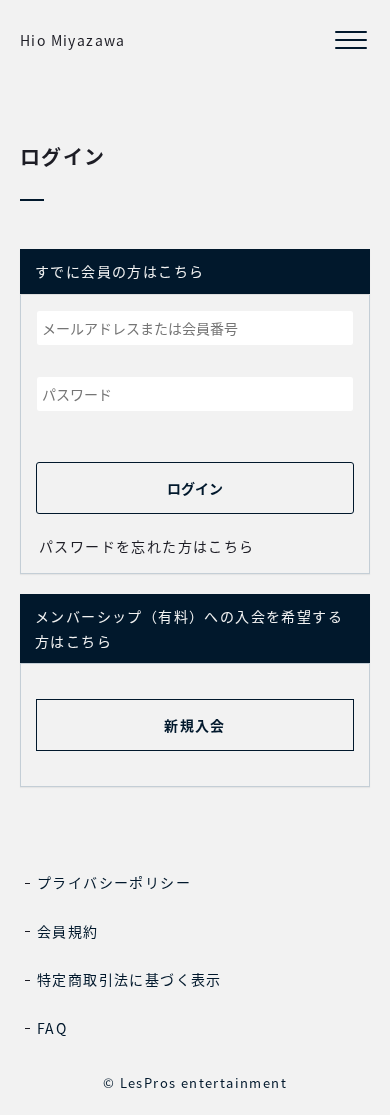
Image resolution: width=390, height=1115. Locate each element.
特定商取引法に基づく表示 (129, 979)
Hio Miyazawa (73, 40)
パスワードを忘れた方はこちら (147, 546)
